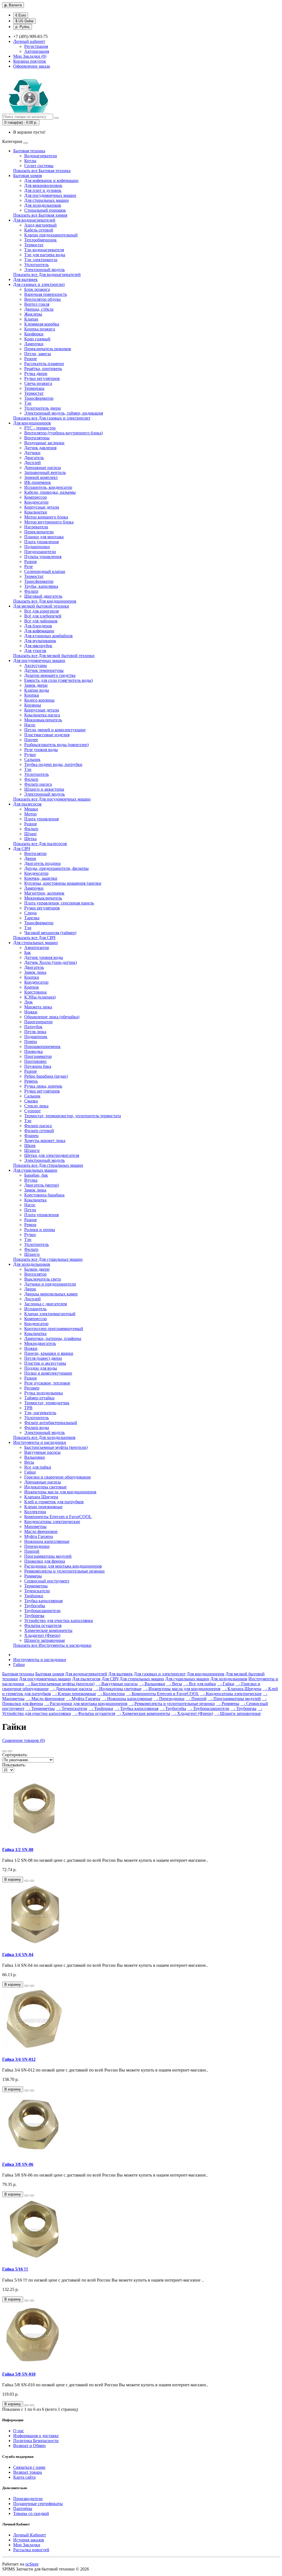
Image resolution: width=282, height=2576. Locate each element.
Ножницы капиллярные (47, 1541)
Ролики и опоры (40, 1230)
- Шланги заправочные (238, 1713)
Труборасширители (42, 1611)
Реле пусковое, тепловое (47, 1383)
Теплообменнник (40, 240)
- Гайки (226, 1684)
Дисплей (32, 463)
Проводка (33, 1051)
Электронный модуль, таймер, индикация (64, 413)
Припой (32, 1551)
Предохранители (40, 552)
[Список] (4, 1751)
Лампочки (34, 344)
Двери (30, 858)
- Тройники (101, 1708)
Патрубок (33, 1027)
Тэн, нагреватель (40, 1413)
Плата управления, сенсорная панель (59, 903)
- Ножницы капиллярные (127, 1699)
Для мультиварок (40, 641)
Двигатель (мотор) (42, 1185)
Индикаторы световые (45, 1487)
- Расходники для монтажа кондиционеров (86, 1704)
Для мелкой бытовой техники (41, 606)
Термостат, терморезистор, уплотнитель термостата (73, 1116)
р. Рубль (23, 27)
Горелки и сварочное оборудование (58, 1477)
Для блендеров (38, 626)
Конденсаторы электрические (52, 1522)
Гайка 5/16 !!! (15, 2269)
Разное (31, 359)
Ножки (31, 1012)
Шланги (32, 1150)
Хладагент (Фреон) (42, 1635)
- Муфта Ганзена (83, 1699)
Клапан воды (37, 690)
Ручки (30, 755)
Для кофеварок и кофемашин (51, 180)
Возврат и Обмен (29, 2446)
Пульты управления (43, 557)
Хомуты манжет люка (45, 1141)
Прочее (31, 740)
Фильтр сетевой (39, 1131)
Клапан (31, 319)
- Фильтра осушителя (94, 1713)
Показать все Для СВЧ (34, 938)
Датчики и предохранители (50, 1284)
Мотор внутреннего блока (49, 522)
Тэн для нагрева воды (45, 255)
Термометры (36, 1586)
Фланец (31, 1136)
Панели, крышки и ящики (49, 1353)
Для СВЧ (22, 849)
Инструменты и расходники (40, 1442)
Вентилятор (35, 853)
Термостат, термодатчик (47, 1403)
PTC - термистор (40, 428)
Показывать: (14, 1765)
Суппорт (32, 1111)
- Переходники (169, 1699)
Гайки (30, 1472)
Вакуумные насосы (42, 1452)
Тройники (34, 1596)
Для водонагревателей (34, 220)
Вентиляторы (37, 438)
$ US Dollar (25, 21)
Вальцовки (35, 1457)
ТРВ (28, 1408)
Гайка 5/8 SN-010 (19, 2374)
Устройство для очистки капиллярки (59, 1621)
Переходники (37, 1546)
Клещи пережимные (43, 1507)
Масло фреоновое (41, 1531)
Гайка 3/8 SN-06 (18, 2164)
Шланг (31, 834)
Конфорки (34, 334)
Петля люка (35, 1032)
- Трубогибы (173, 1708)
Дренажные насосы (43, 468)
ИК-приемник (38, 482)
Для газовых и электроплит (39, 284)
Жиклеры (33, 314)
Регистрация (36, 46)
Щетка (30, 839)
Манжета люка (38, 1007)
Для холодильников (43, 205)
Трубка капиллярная (43, 1601)
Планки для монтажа (44, 537)
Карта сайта (24, 2477)
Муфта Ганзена (39, 1536)
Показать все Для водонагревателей (47, 275)
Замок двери (36, 685)
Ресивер (32, 1388)
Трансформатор (39, 398)
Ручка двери (36, 373)
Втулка (31, 1180)
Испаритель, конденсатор (48, 487)
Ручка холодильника (44, 1393)
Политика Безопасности (36, 2441)
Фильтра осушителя (43, 1625)
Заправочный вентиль (45, 472)
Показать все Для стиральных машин (48, 1165)
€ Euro (21, 15)
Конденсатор (36, 502)
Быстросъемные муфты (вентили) (56, 1447)
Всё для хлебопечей (43, 616)
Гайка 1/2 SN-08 (18, 1850)
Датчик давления (40, 448)
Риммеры (33, 1576)
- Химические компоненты (143, 1713)
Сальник (32, 759)
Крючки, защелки (41, 878)
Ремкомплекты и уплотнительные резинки (64, 1571)
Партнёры (23, 2509)
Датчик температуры (44, 670)
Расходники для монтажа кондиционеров (63, 1566)
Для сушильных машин (35, 1170)
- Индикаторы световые (117, 1689)
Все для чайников (41, 621)
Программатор (38, 1056)
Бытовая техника (29, 151)
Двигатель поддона (42, 863)
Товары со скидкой (31, 2513)
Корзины (33, 705)
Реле (29, 566)
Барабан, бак (36, 1175)
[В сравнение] (32, 1881)
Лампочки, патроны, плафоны (53, 1338)
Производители (28, 2499)
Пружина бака (38, 1066)
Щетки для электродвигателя (52, 1155)
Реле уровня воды (41, 750)
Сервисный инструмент (47, 1581)
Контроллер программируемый (54, 1329)
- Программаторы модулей (234, 1699)
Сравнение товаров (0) (24, 1740)
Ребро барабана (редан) (46, 1076)
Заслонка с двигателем (46, 1304)
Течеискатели (37, 1591)
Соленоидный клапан (45, 571)
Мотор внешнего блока (46, 517)
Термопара (34, 388)
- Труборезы (243, 1708)
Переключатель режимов (48, 349)
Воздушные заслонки (44, 443)
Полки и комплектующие (48, 1373)
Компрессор (36, 497)
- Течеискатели (72, 1708)
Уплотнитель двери (43, 408)
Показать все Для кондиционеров (45, 601)
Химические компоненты (48, 1630)
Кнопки (32, 695)
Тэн (28, 403)
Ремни (30, 1225)
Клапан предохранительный (51, 235)
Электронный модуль (44, 270)
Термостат (34, 245)
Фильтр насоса (38, 784)
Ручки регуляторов (42, 378)
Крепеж (32, 987)
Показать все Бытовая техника (42, 171)
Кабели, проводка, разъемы (50, 492)
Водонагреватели (41, 156)
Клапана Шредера (41, 1497)
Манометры (35, 1526)
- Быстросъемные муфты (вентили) (60, 1684)
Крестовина (35, 992)
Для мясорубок (38, 646)
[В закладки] (26, 1881)
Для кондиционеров (32, 423)
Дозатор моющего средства (50, 675)
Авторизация (37, 51)
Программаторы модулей (48, 1556)
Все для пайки (38, 1467)
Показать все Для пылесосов (40, 844)
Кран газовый (37, 339)
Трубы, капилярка (41, 586)
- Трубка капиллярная (136, 1708)
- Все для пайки (200, 1684)
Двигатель (34, 458)
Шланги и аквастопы (44, 789)
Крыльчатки (36, 512)
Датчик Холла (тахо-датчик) (51, 962)
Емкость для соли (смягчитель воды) (59, 680)
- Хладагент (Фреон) (192, 1713)
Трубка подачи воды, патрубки (53, 764)
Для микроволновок (43, 185)
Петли (30, 1210)
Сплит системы (39, 166)
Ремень (31, 1081)
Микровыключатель (43, 720)
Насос (30, 725)
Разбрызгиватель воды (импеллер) (56, 745)
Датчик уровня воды (44, 957)
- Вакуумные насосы (117, 1684)
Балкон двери (37, 1269)
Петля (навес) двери (43, 1358)
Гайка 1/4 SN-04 (18, 1955)
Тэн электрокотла (41, 260)
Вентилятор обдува (42, 299)
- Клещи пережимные (74, 1694)
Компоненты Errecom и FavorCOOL (58, 1517)
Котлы (30, 161)
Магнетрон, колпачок (44, 893)
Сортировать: (15, 1755)
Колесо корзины (39, 700)
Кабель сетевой (39, 230)
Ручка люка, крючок (43, 1086)
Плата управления (41, 542)
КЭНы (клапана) (40, 997)
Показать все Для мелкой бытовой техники (54, 656)
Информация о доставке (36, 2436)
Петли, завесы (38, 354)
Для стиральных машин (47, 200)
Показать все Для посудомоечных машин (52, 799)
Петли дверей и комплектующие (55, 730)
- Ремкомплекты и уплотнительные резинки (172, 1704)
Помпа (31, 1042)
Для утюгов (35, 651)
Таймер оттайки (39, 1398)
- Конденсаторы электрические (231, 1694)
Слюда (30, 913)
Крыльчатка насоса (42, 715)
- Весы (174, 1684)
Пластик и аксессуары (45, 1363)
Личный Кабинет (30, 2535)
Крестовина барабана (44, 1195)
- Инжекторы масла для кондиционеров (182, 1689)
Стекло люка (36, 1106)
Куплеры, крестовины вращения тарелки (63, 883)
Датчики (32, 453)
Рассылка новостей (31, 2550)
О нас (19, 2431)
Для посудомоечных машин (50, 195)
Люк (29, 1002)
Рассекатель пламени (44, 364)
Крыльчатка (35, 1200)
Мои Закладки (27, 2545)
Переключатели (39, 532)
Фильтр (31, 591)
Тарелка (32, 918)
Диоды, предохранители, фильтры (56, 868)
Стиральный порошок (45, 210)
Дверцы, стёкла (39, 309)
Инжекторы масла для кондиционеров (60, 1492)
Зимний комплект (41, 477)
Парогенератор (38, 1022)
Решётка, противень (43, 369)
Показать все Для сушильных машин (48, 1259)
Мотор (30, 814)
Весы (29, 1462)
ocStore (32, 2564)
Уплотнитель (36, 265)
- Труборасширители (208, 1708)
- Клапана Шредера (242, 1689)
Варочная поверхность (46, 294)
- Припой (196, 1699)
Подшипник (36, 1037)
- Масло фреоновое (45, 1699)
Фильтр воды (37, 1428)
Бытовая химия (28, 176)
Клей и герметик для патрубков (54, 1502)
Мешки (31, 809)
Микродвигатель (40, 1343)
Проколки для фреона (45, 1561)
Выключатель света (43, 1279)
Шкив (30, 1145)
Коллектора (35, 1512)
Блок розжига (37, 289)
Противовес (36, 1061)
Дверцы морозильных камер (51, 1294)
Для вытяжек (25, 279)
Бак (28, 952)
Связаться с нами (29, 2467)
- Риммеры (228, 1704)
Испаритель (35, 1309)
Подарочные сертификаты (38, 2504)
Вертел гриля (37, 304)
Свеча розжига (38, 383)
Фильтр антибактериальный (51, 1423)
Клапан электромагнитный (50, 1314)
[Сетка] (10, 1751)
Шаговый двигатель (43, 596)
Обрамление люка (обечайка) (52, 1017)
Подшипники (37, 547)
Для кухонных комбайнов (48, 636)
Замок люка (35, 972)
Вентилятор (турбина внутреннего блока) (63, 433)
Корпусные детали (42, 507)
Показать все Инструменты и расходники (52, 1645)
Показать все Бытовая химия (40, 215)
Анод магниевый (40, 225)
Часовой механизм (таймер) (50, 933)
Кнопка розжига (40, 329)
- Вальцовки (152, 1684)
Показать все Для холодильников (44, 1437)
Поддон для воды (41, 1368)
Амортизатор (37, 948)
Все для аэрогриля (41, 611)
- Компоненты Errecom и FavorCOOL (162, 1694)
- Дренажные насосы (71, 1689)
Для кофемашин (39, 631)
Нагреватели (36, 527)
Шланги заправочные (45, 1640)
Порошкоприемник (42, 1046)
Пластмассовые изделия (47, 735)
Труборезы (34, 1616)
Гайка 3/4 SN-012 (19, 2059)
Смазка (31, 1101)
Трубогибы (35, 1606)
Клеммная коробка (42, 324)
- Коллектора (111, 1694)
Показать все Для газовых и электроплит (52, 418)
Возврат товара (28, 2472)
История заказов (29, 2540)
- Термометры (40, 1708)
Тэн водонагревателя (44, 250)
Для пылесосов (27, 804)
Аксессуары (36, 665)
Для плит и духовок (43, 190)
